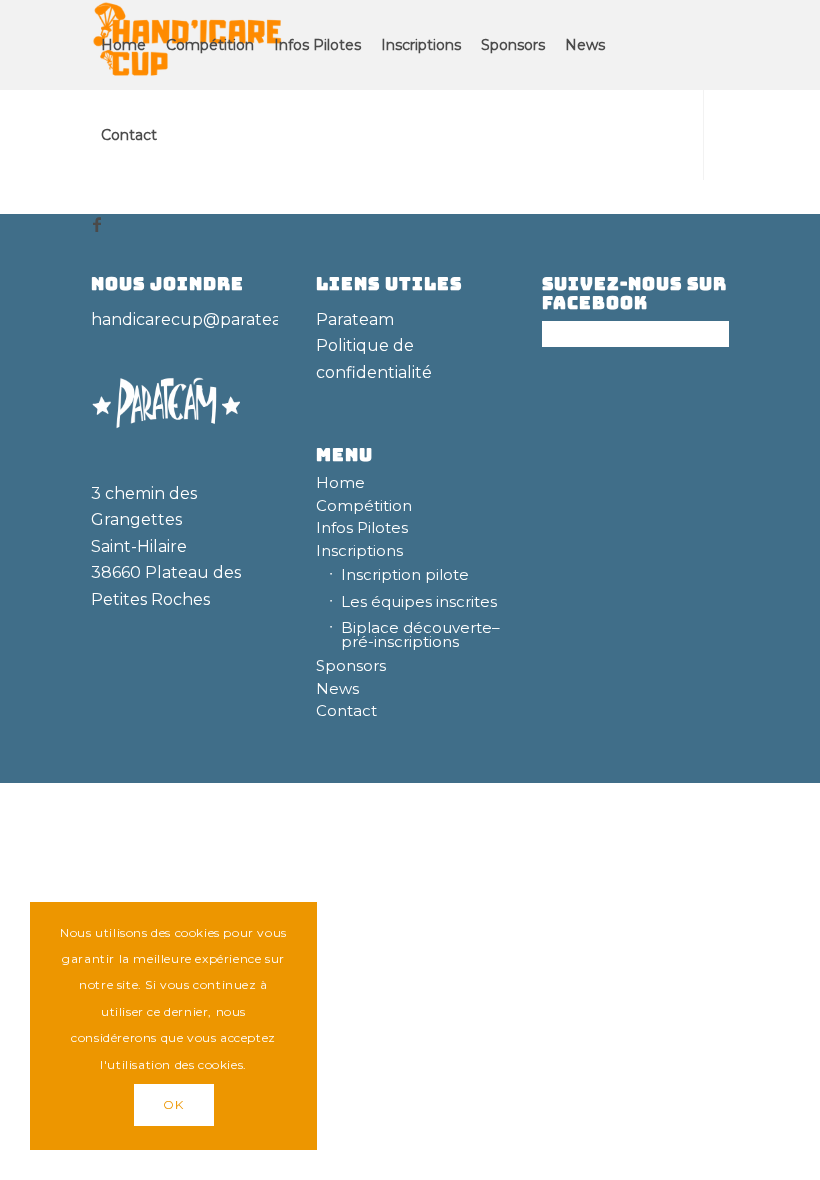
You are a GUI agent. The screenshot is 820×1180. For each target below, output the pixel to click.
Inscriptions (359, 550)
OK (173, 1104)
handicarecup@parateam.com (213, 319)
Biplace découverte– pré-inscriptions (420, 634)
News (337, 688)
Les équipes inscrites (419, 601)
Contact (346, 710)
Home (340, 482)
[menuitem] (123, 45)
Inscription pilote (405, 574)
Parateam (355, 319)
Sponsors (351, 665)
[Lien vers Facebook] (97, 224)
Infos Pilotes (362, 527)
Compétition (364, 505)
